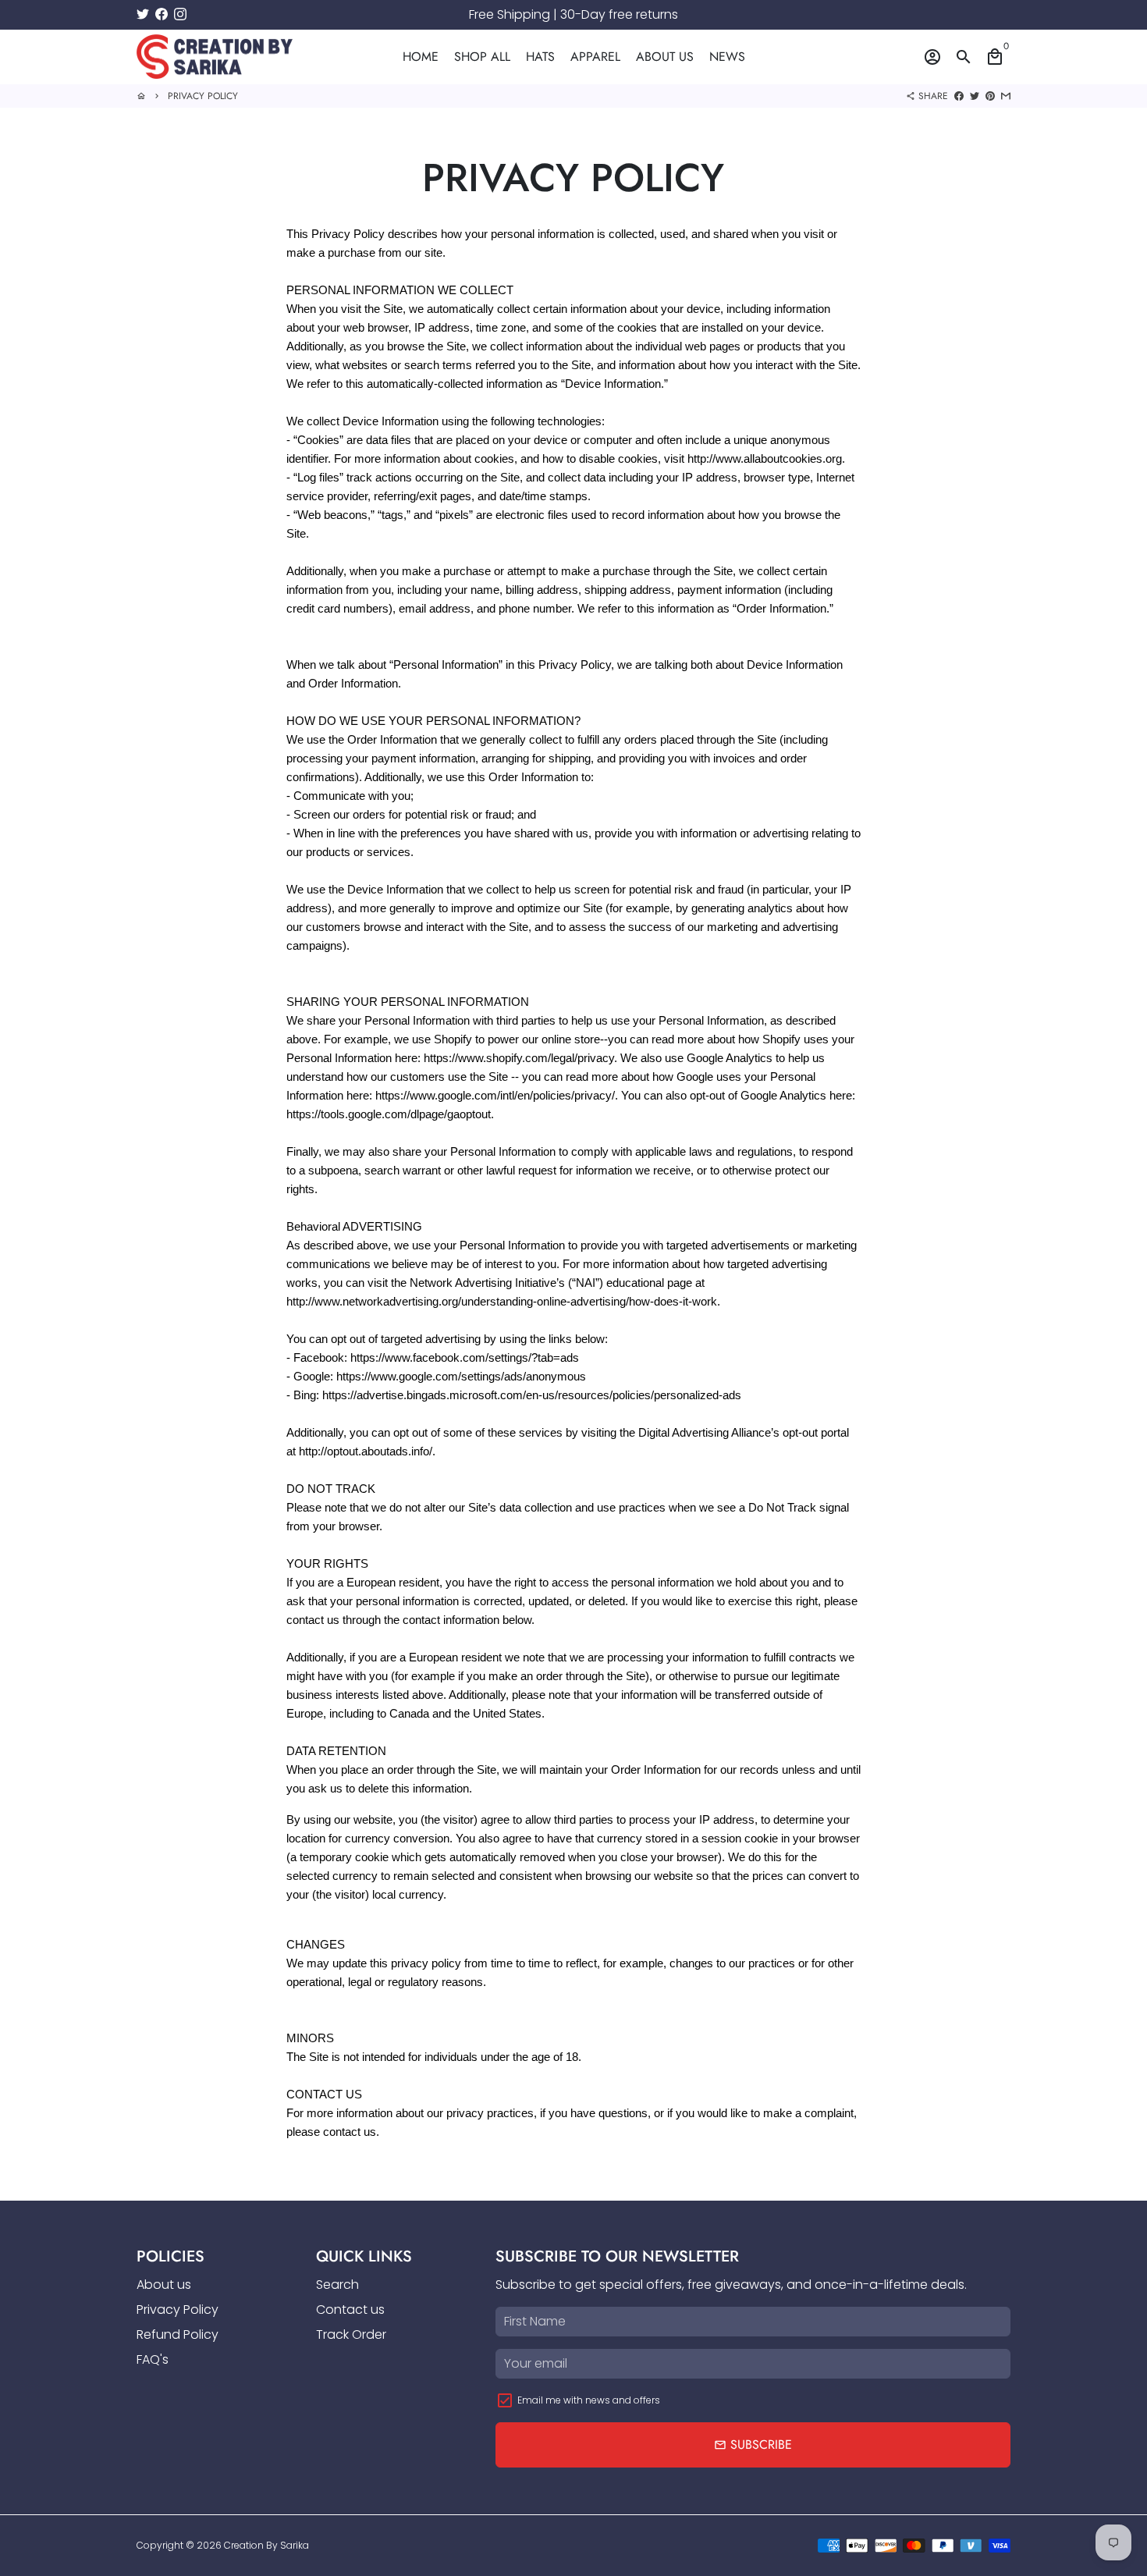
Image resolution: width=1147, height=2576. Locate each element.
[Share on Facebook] (959, 96)
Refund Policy (178, 2334)
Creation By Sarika (266, 2545)
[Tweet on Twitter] (975, 96)
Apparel (595, 57)
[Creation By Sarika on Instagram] (180, 14)
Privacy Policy (203, 96)
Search (337, 2285)
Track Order (351, 2334)
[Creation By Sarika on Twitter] (143, 14)
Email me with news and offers (589, 2400)
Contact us (350, 2310)
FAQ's (153, 2359)
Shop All (482, 57)
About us (665, 57)
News (727, 57)
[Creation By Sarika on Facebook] (162, 14)
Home (421, 57)
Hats (540, 57)
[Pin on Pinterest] (990, 96)
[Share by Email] (1006, 96)
